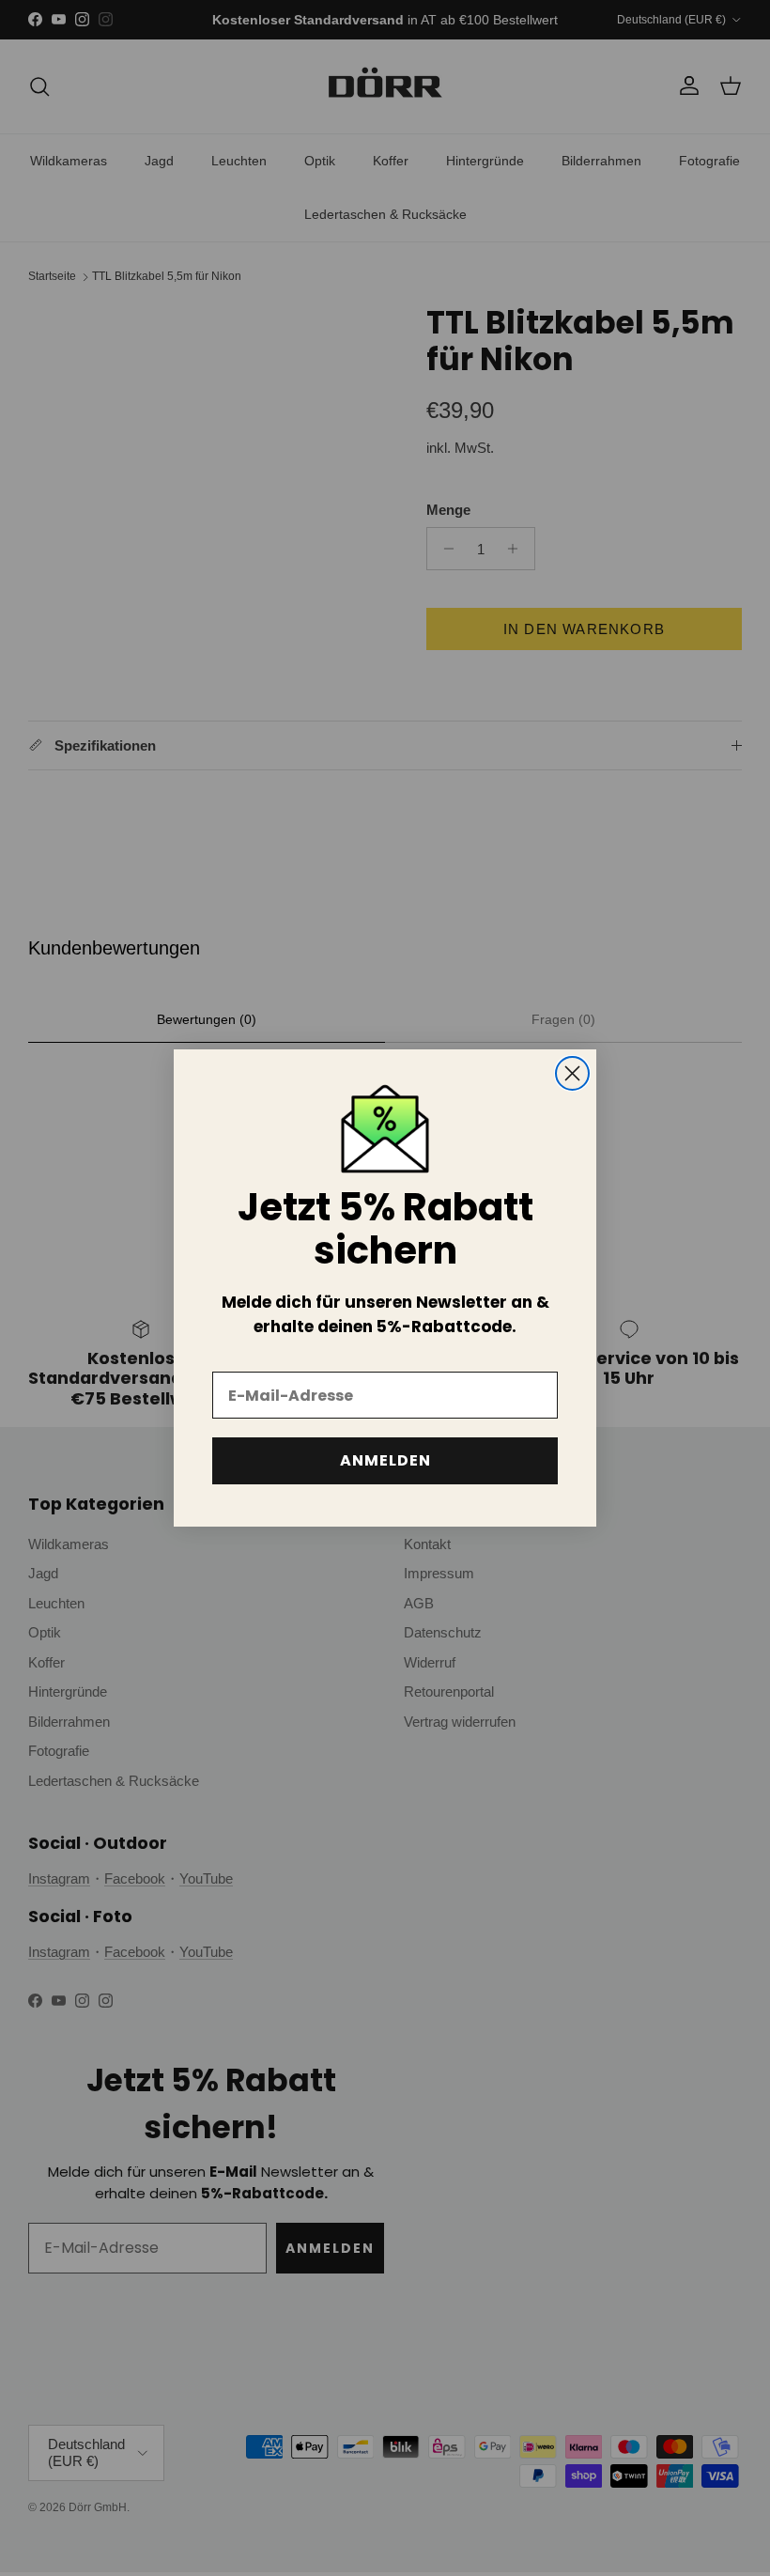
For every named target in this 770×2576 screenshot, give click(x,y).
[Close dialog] (572, 1073)
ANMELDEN (385, 1460)
